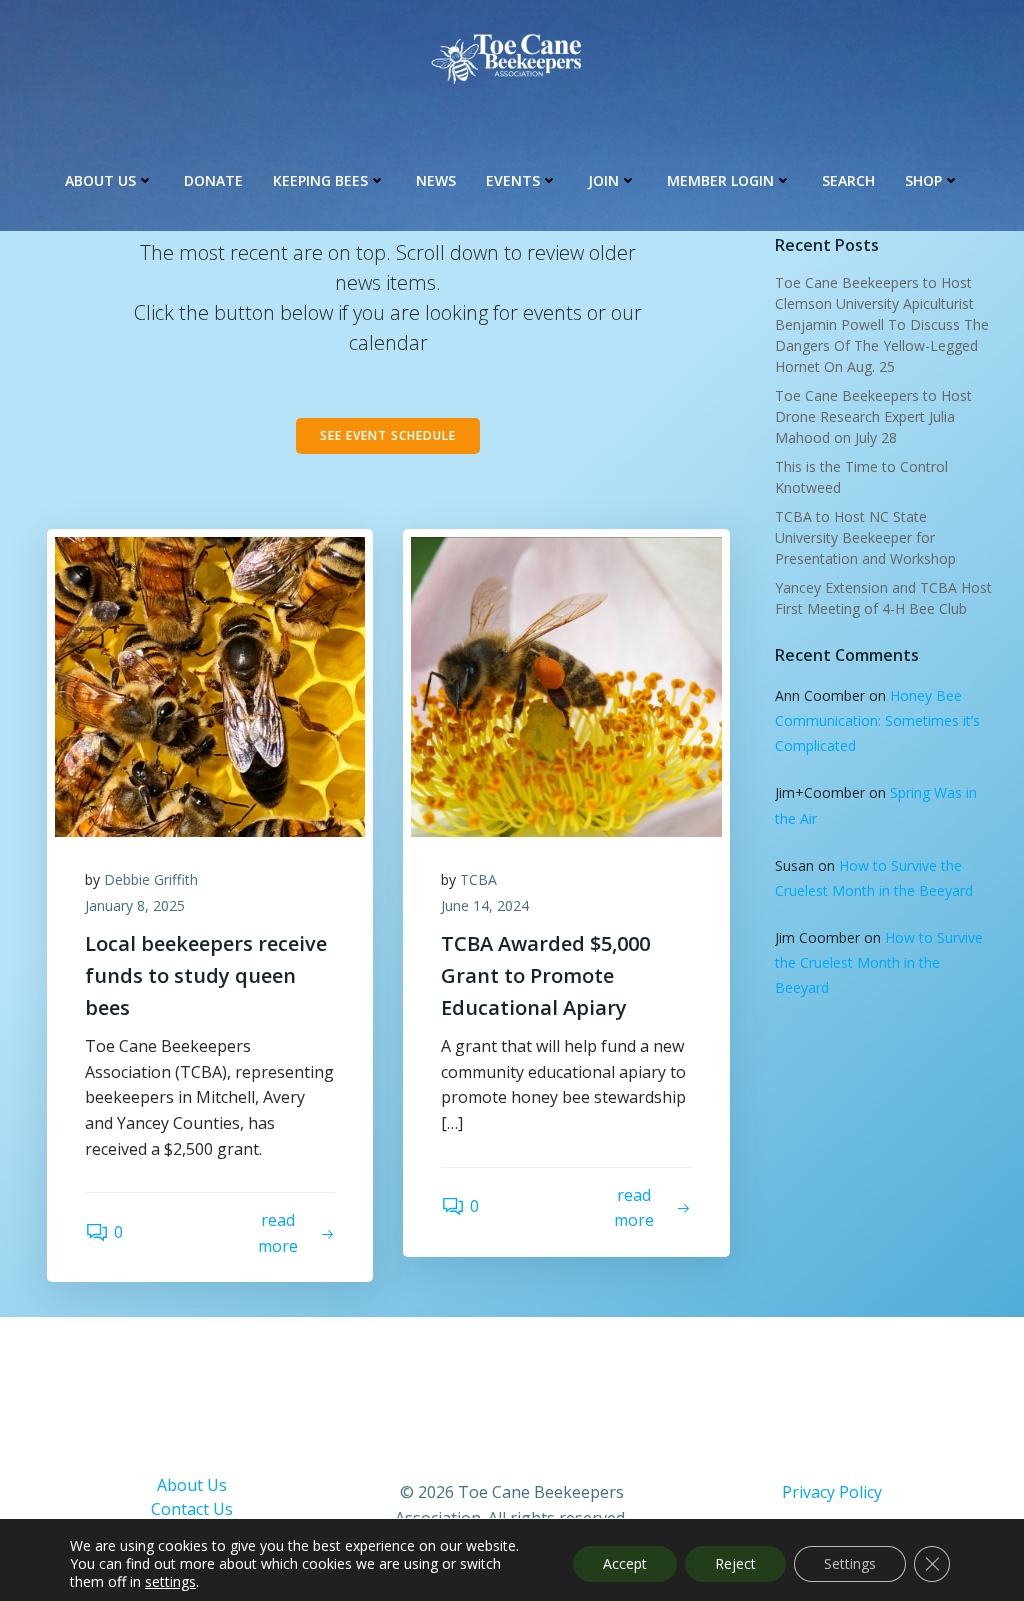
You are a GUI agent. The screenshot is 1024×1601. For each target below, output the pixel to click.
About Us (100, 180)
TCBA (478, 879)
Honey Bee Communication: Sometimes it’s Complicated (877, 720)
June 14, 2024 (485, 905)
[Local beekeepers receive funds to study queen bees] (210, 685)
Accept (625, 1563)
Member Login (720, 180)
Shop (923, 180)
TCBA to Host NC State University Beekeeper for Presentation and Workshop (865, 537)
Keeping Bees (320, 180)
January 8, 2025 (135, 905)
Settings (850, 1563)
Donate (213, 180)
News (436, 180)
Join (603, 180)
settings (170, 1582)
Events (513, 180)
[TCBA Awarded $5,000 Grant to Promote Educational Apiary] (566, 685)
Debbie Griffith (151, 879)
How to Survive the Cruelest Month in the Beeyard (879, 962)
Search (848, 180)
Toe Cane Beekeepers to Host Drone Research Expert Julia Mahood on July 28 (873, 416)
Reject (735, 1563)
